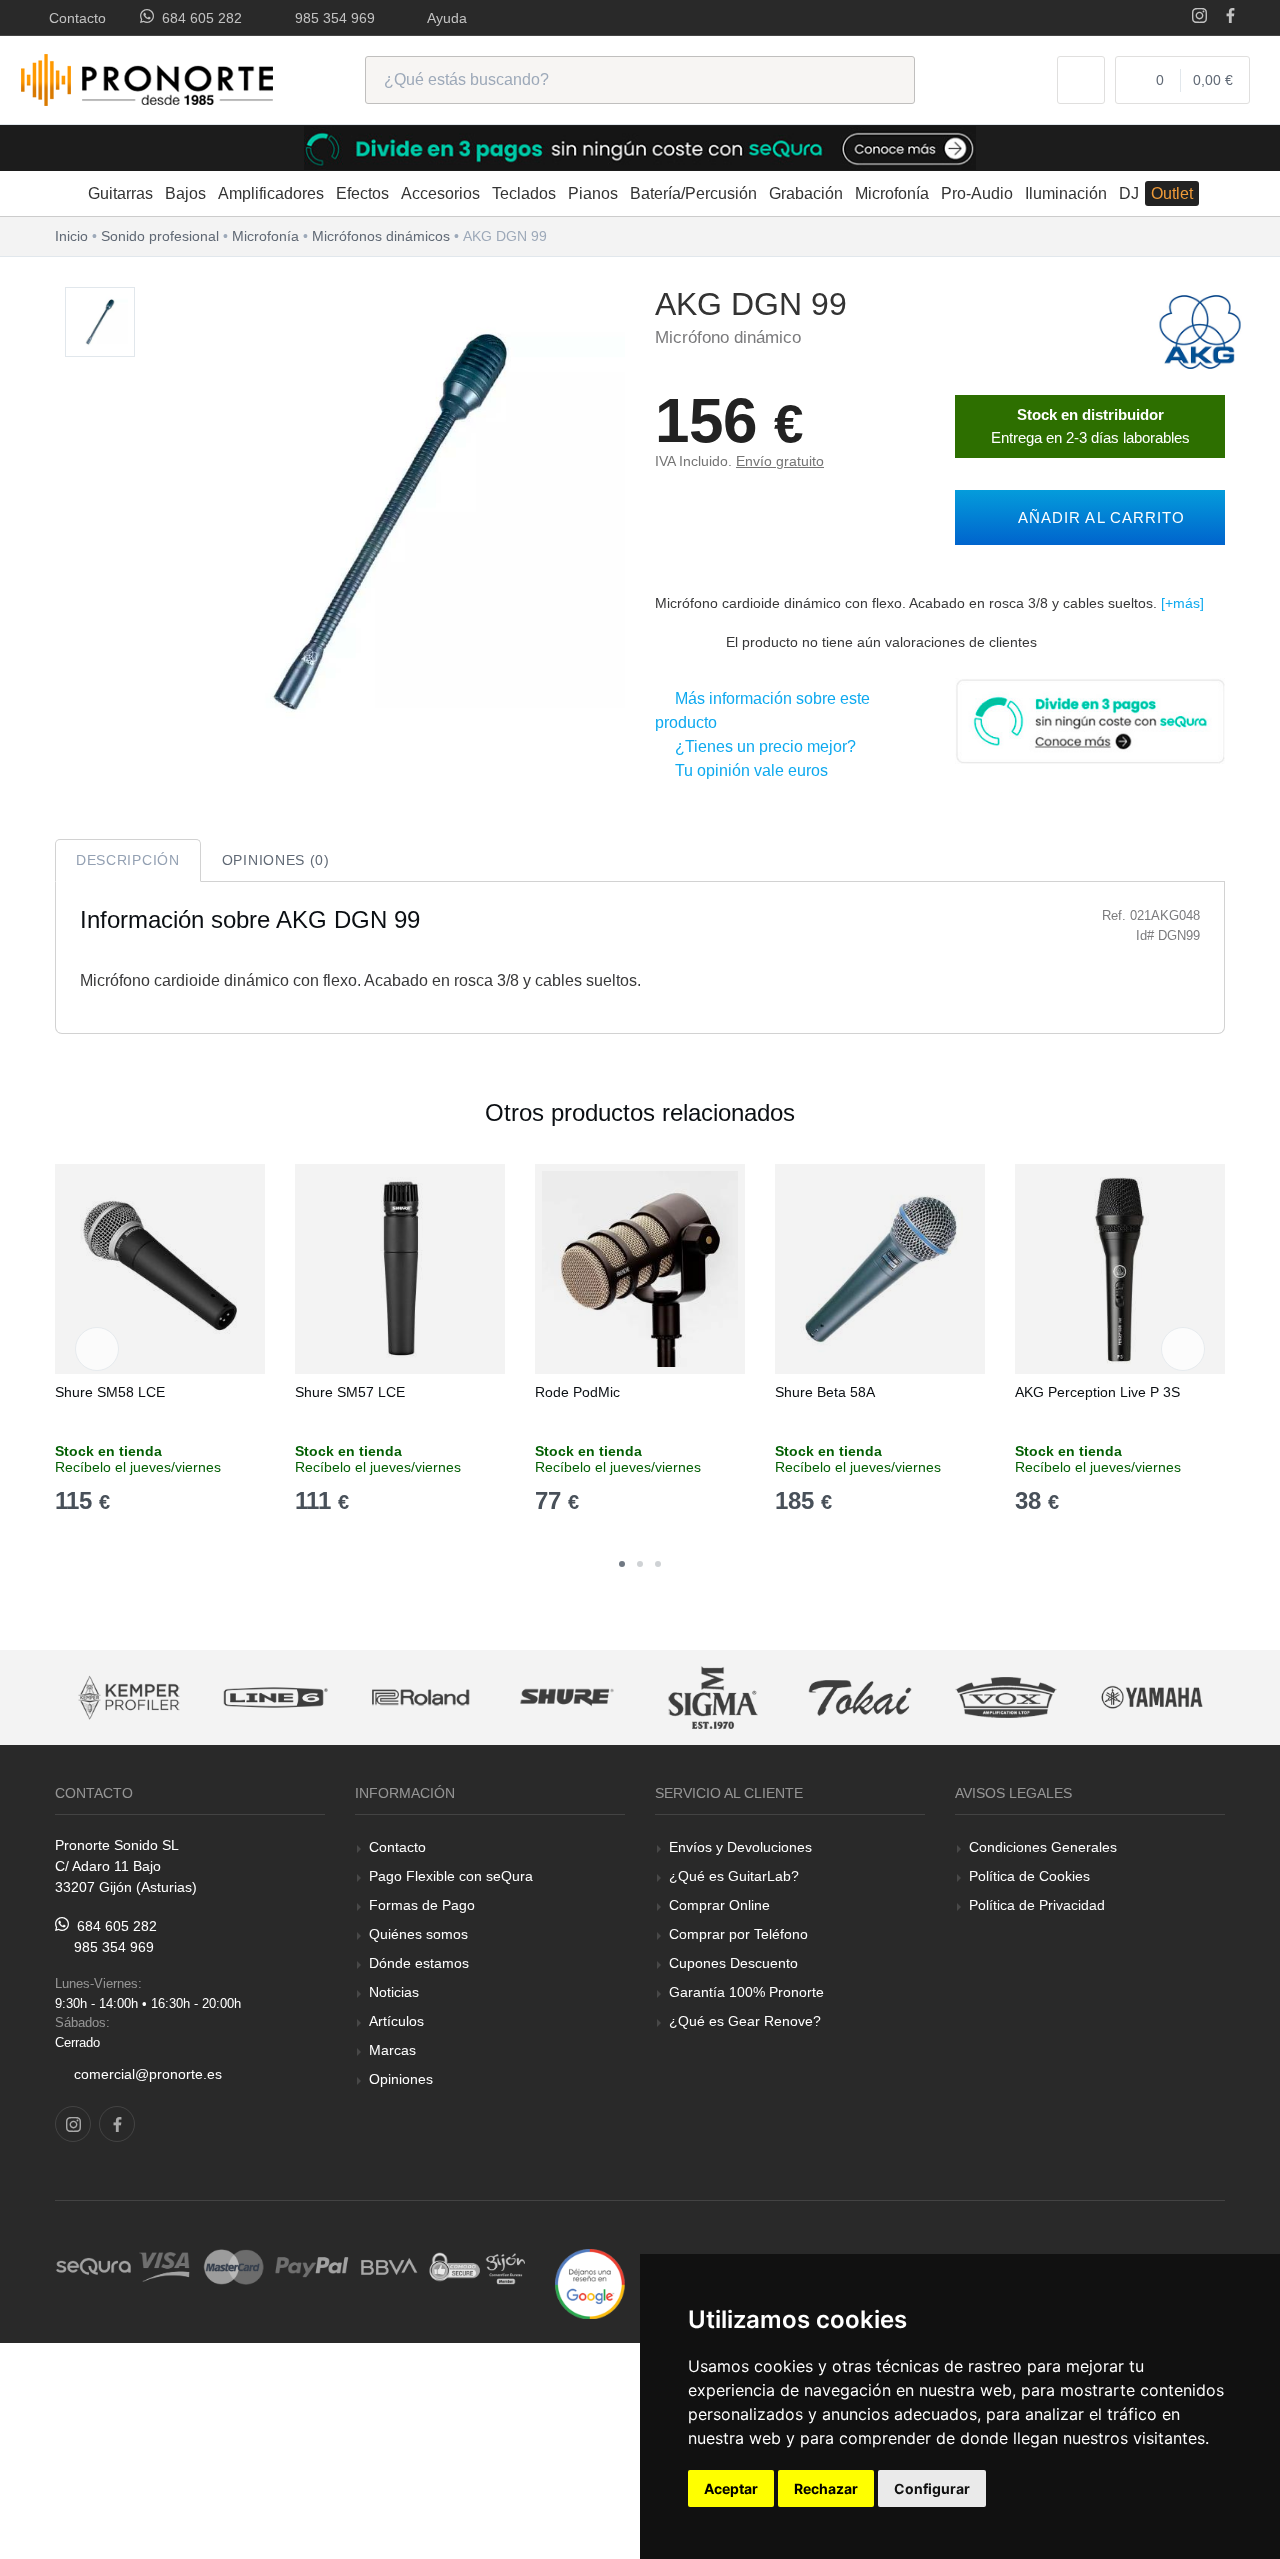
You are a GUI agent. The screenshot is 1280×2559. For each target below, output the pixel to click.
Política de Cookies (1029, 1876)
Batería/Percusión (693, 193)
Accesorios (440, 193)
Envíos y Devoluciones (740, 1847)
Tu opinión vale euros (747, 770)
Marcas (392, 2050)
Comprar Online (719, 1905)
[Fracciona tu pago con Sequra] (1090, 719)
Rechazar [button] (826, 2488)
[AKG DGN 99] (100, 322)
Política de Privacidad (1037, 1905)
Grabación (806, 193)
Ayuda (443, 18)
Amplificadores (271, 193)
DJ (1129, 193)
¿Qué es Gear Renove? (745, 2021)
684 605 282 (198, 18)
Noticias (394, 1992)
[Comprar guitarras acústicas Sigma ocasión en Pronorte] (640, 1697)
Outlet (1172, 193)
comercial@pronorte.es (148, 2074)
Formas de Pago (422, 1905)
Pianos (593, 193)
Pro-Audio (977, 193)
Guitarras (120, 193)
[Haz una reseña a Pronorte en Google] (590, 2282)
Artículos (396, 2021)
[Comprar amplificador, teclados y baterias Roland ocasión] (347, 1697)
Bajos (185, 193)
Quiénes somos (418, 1934)
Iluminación (1066, 193)
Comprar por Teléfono (738, 1934)
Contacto (73, 18)
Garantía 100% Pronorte (746, 1992)
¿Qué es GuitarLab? (734, 1876)
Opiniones (401, 2079)
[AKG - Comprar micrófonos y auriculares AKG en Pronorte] (1200, 330)
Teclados (524, 193)
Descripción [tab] (128, 860)
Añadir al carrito (1096, 517)
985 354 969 (331, 18)
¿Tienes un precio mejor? (761, 746)
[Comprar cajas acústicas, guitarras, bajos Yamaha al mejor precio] (1078, 1697)
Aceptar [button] (731, 2488)
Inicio (71, 236)
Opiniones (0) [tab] (276, 860)
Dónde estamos (419, 1963)
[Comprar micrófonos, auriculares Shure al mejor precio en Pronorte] (493, 1697)
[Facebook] (1230, 17)
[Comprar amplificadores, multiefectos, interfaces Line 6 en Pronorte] (201, 1697)
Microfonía (892, 193)
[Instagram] (1199, 17)
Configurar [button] (932, 2488)
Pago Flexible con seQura (451, 1876)
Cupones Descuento (733, 1963)
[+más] (1182, 603)
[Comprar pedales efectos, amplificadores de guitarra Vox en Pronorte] (932, 1697)
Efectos (362, 193)
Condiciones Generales (1043, 1847)
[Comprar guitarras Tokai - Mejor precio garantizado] (786, 1697)
